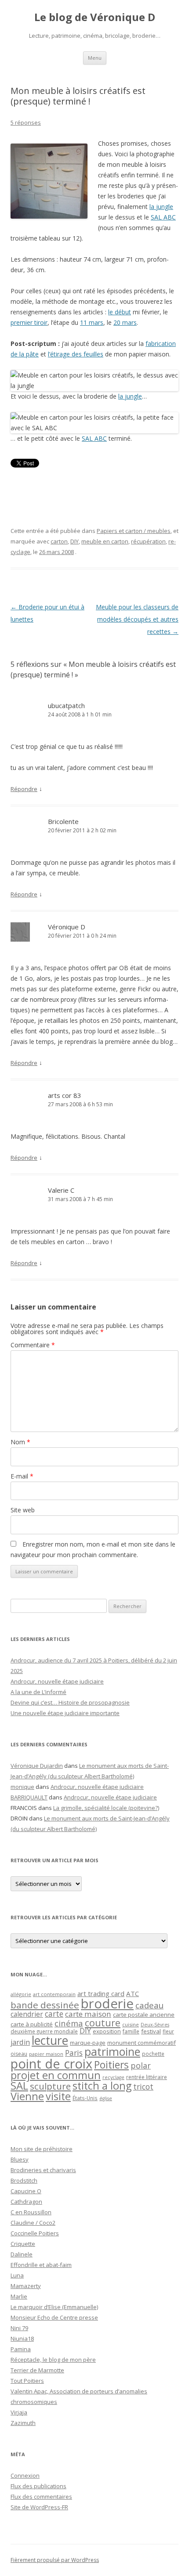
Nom (20, 1442)
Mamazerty (26, 2286)
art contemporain (54, 1994)
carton (59, 541)
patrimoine (112, 2051)
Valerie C (61, 1190)
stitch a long (102, 2086)
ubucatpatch (66, 705)
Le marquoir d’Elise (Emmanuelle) (54, 2307)
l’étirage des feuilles (76, 354)
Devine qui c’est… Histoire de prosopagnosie (70, 1702)
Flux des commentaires (41, 2497)
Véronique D (67, 927)
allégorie (21, 1994)
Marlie (19, 2296)
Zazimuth (23, 2423)
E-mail (22, 1476)
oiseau (19, 2054)
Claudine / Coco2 (33, 2223)
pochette (153, 2054)
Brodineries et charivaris (43, 2170)
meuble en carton (105, 541)
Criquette (23, 2244)
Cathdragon (26, 2202)
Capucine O (26, 2191)
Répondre (24, 789)
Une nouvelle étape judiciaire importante (65, 1713)
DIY (75, 541)
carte (54, 2014)
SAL (19, 2086)
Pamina (21, 2349)
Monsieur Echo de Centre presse (54, 2317)
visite (58, 2096)
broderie (107, 2004)
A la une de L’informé (38, 1692)
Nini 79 (19, 2328)
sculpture (50, 2086)
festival (151, 2031)
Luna (17, 2275)
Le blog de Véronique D (95, 17)
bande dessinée (45, 2005)
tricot (143, 2087)
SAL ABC (163, 217)
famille (131, 2031)
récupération (148, 541)
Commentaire (33, 1345)
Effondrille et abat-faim (41, 2265)
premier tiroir (29, 322)
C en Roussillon (31, 2212)
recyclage (113, 2077)
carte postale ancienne (144, 2015)
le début (120, 312)
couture (103, 2023)
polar (141, 2065)
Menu (95, 58)
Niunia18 (22, 2339)
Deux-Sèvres (155, 2025)
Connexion (25, 2475)
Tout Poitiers (27, 2381)
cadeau (149, 2005)
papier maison (46, 2054)
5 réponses (26, 122)
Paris (74, 2053)
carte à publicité (32, 2024)
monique (22, 1787)
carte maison (88, 2014)
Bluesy (20, 2159)
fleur (168, 2031)
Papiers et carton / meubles (134, 531)
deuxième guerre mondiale (44, 2031)
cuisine (131, 2024)
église (106, 2098)
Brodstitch (24, 2180)
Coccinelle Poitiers (35, 2233)
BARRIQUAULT (29, 1797)
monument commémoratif (142, 2043)
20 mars (125, 322)
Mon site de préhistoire (42, 2149)
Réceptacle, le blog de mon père (53, 2360)
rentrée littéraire (147, 2077)
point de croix (51, 2063)
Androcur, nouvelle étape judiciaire (57, 1681)
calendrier (27, 2014)
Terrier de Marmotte (37, 2370)
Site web (23, 1510)
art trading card (101, 1993)
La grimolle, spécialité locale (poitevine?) (106, 1808)
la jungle (161, 207)
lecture (50, 2040)
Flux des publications (38, 2486)
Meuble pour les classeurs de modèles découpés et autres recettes (137, 619)
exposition (107, 2031)
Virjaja (19, 2412)
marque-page (88, 2043)
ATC (133, 1993)
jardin (20, 2042)
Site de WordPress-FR (39, 2507)
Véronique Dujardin (37, 1766)
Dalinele (22, 2254)
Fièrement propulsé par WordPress (55, 2560)
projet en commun (56, 2075)
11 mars (92, 322)
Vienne (27, 2096)
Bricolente (63, 821)
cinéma (69, 2023)
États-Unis (85, 2098)
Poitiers (111, 2065)
